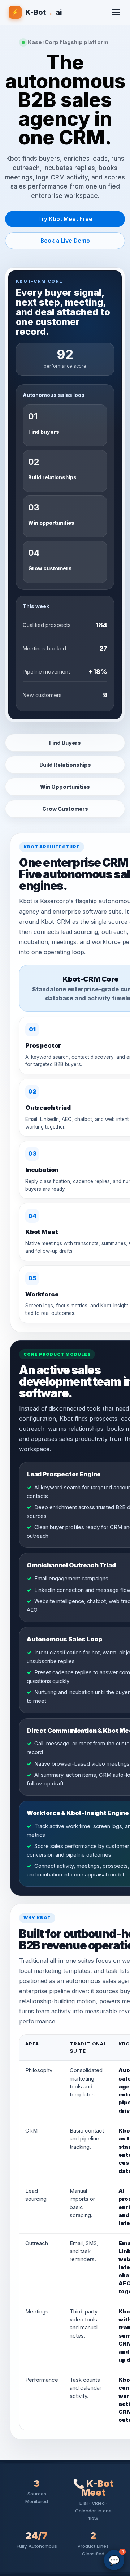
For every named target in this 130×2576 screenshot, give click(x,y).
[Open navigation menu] (116, 12)
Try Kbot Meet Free (65, 219)
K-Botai (37, 12)
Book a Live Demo (65, 241)
